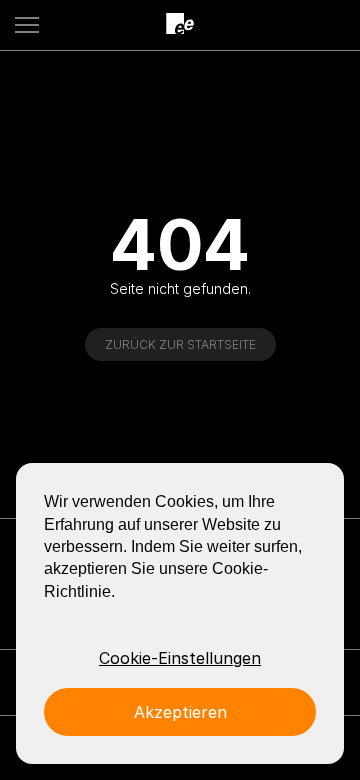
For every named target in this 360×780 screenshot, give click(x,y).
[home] (180, 24)
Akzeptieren (180, 712)
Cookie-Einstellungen (180, 658)
